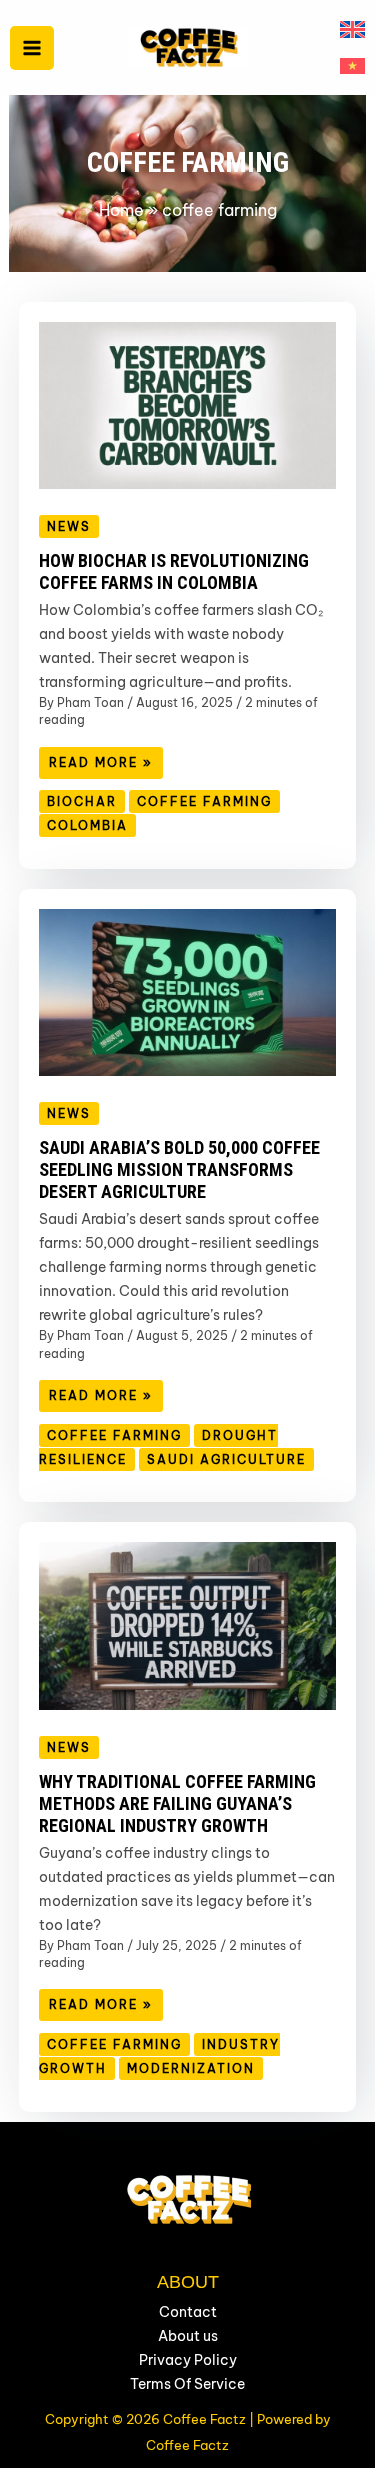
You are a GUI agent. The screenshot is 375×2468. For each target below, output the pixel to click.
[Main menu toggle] (32, 48)
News (69, 526)
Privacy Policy (188, 2360)
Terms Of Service (187, 2384)
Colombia (87, 825)
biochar (82, 801)
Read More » (105, 766)
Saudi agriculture (226, 1459)
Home (121, 210)
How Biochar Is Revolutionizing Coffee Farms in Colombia (174, 571)
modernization (191, 2068)
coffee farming (204, 801)
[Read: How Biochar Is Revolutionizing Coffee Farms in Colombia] (188, 404)
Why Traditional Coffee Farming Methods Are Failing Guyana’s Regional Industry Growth (177, 1803)
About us (188, 2336)
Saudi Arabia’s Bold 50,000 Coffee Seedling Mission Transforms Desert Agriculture (179, 1169)
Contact (188, 2312)
